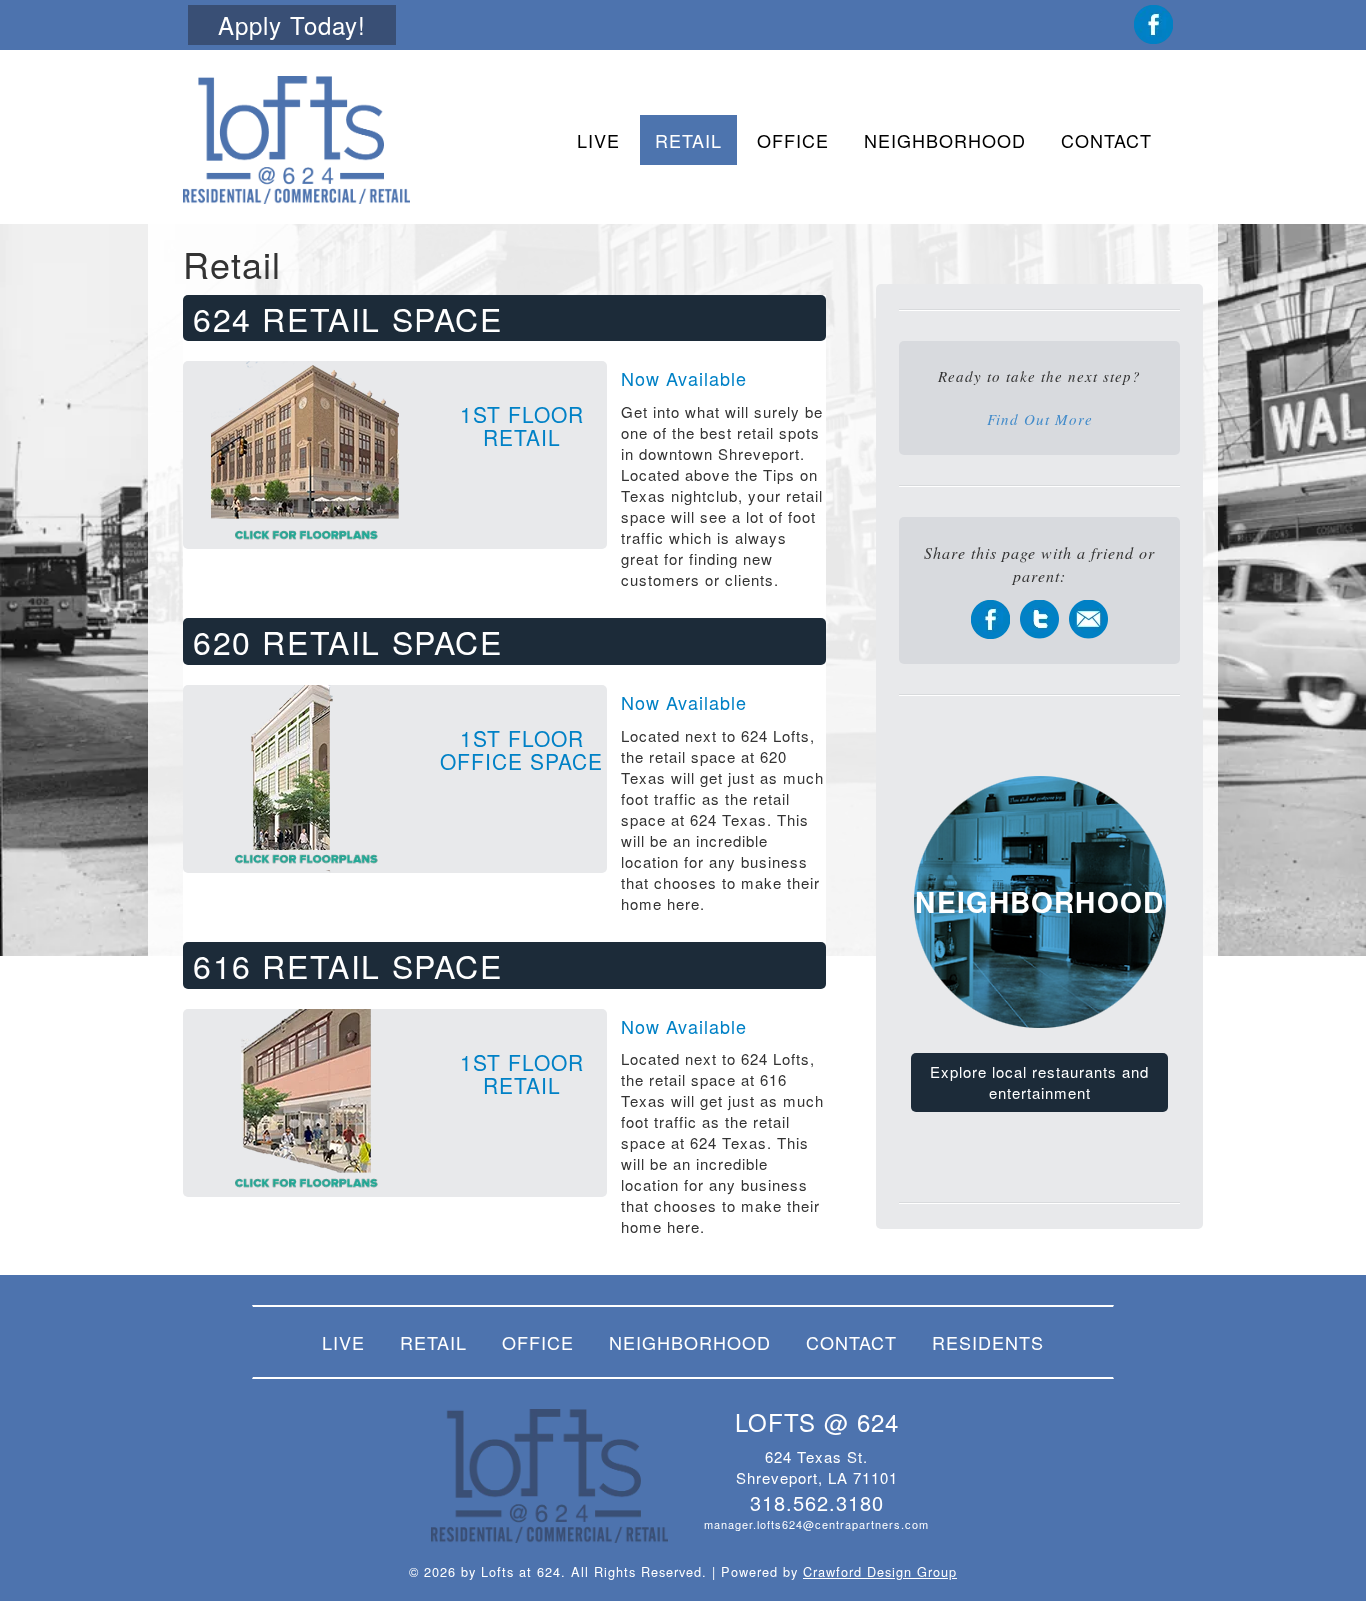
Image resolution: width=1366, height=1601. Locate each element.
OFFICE (793, 140)
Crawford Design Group (880, 1571)
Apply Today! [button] (292, 24)
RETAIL (688, 140)
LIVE (598, 140)
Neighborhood (1039, 901)
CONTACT (1106, 140)
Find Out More (1040, 419)
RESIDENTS (988, 1342)
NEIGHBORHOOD (945, 140)
